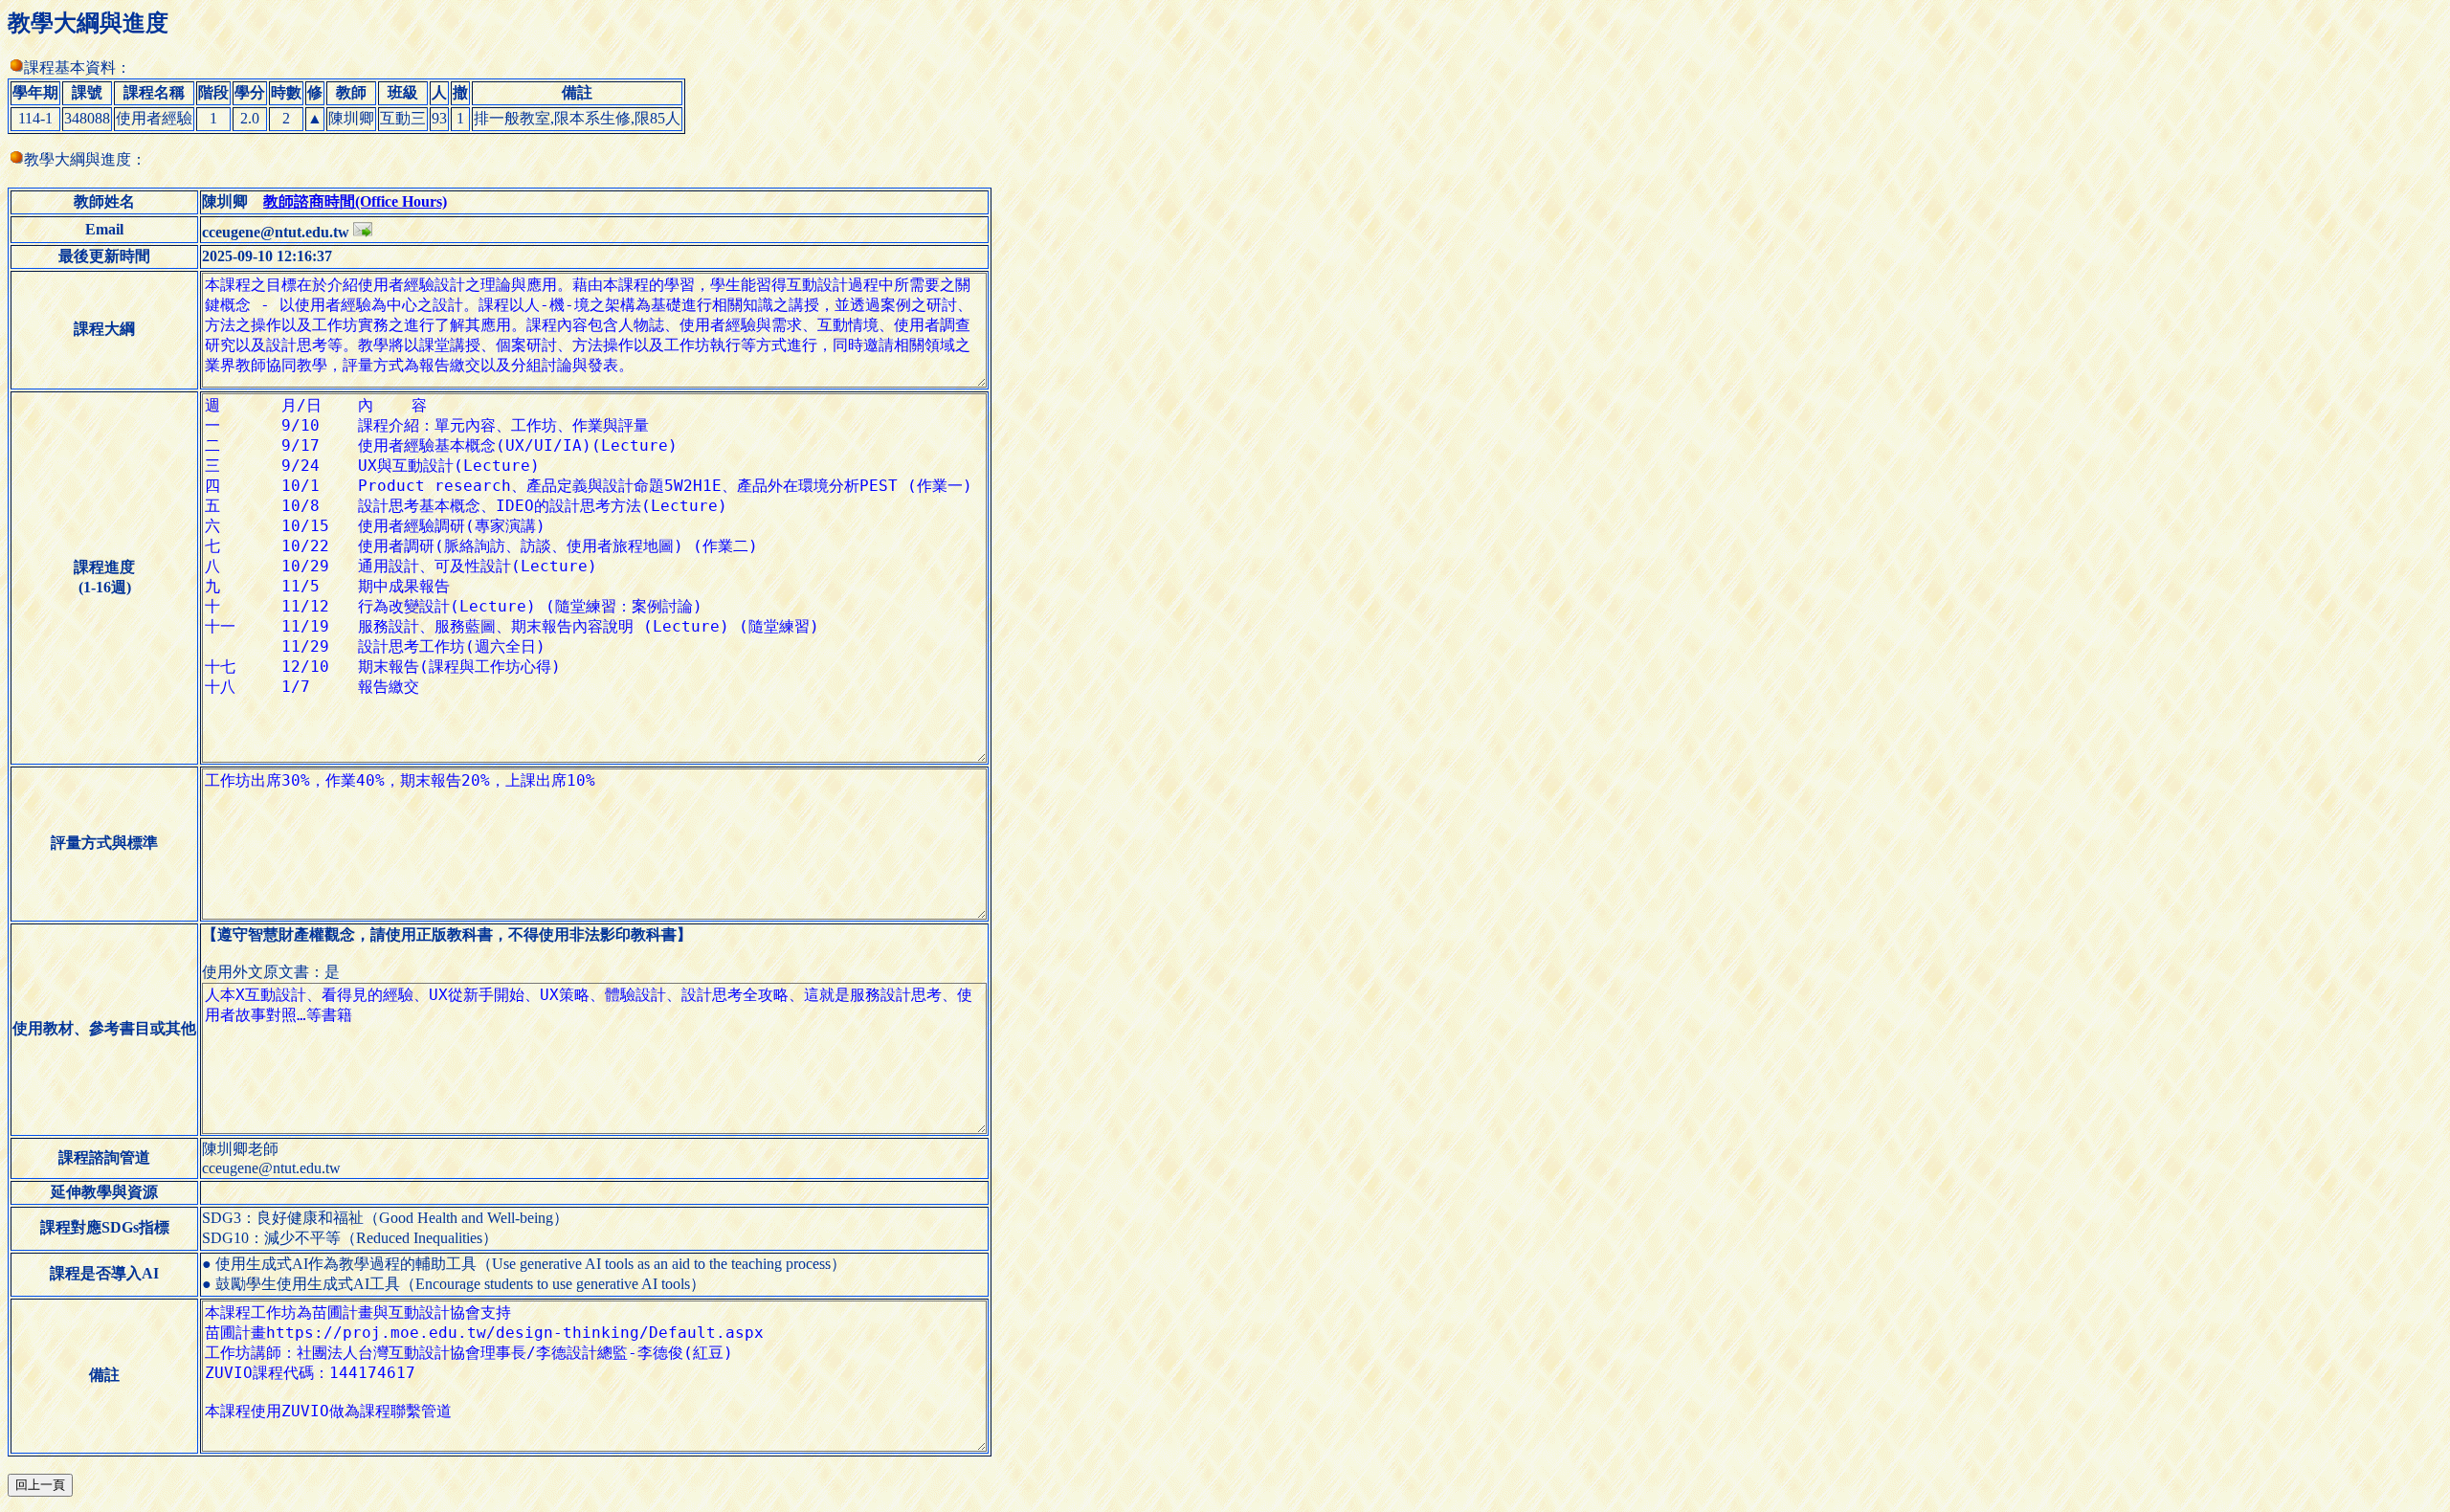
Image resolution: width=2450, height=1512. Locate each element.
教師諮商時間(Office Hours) (355, 201)
